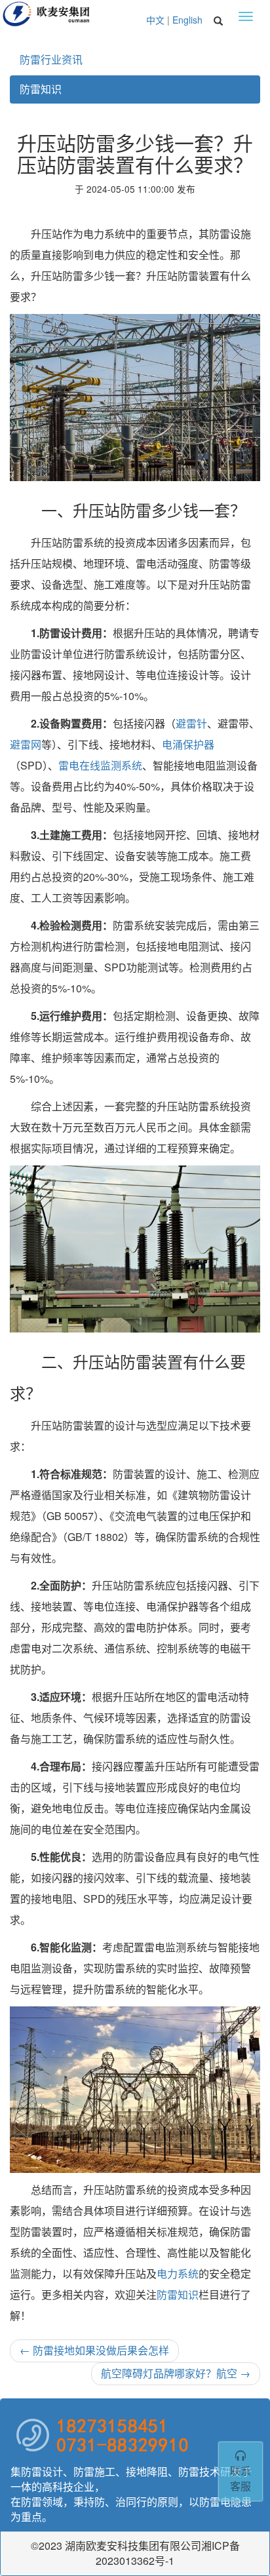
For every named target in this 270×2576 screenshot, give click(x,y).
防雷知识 (41, 89)
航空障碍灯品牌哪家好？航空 (176, 2373)
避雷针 (191, 723)
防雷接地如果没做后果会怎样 (94, 2350)
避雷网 (26, 744)
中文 (155, 20)
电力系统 (178, 2274)
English (187, 20)
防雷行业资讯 (51, 59)
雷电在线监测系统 (100, 765)
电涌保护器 (188, 744)
